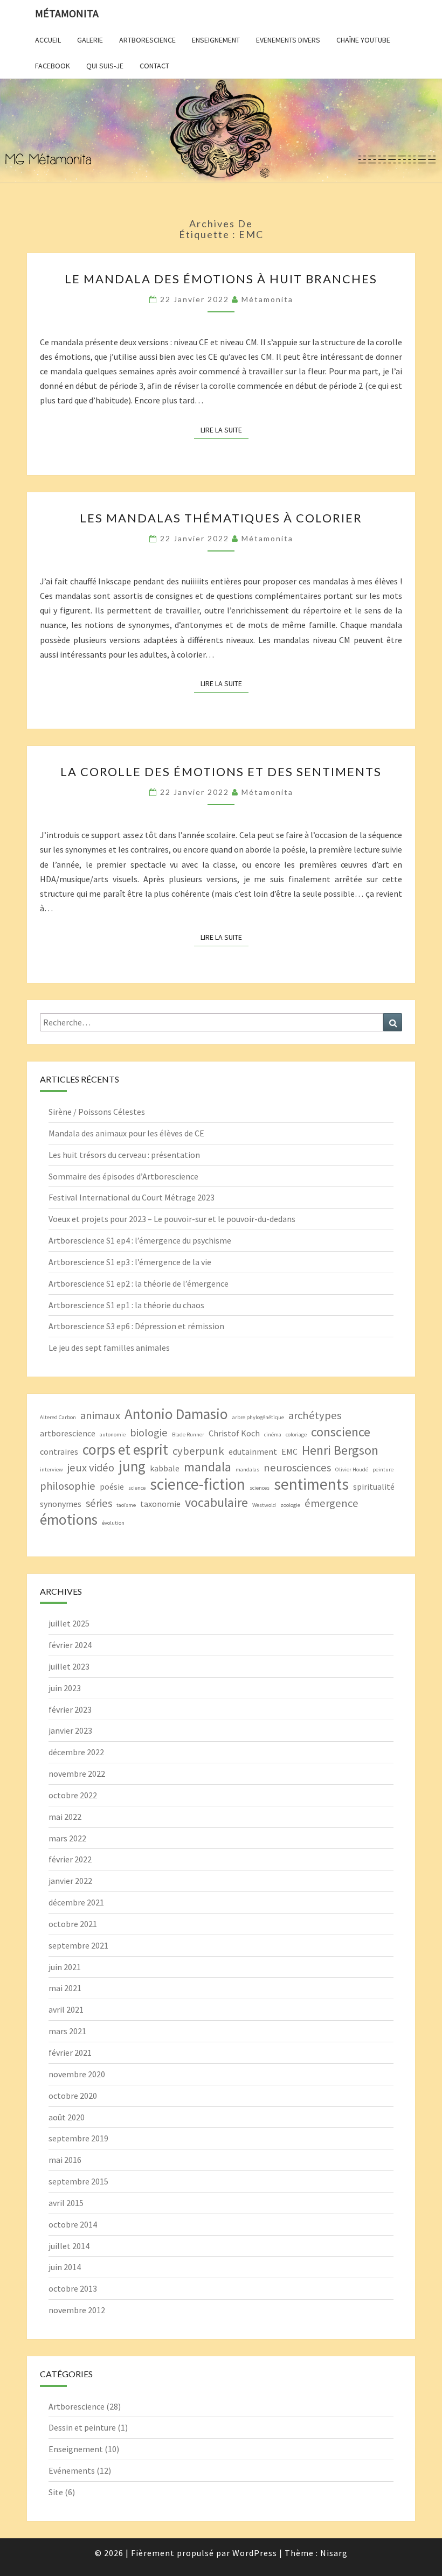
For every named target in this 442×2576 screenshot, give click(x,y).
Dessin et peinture (82, 2427)
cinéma (273, 1434)
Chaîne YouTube (363, 40)
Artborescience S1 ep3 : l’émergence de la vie (130, 1262)
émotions (69, 1520)
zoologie (290, 1505)
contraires (59, 1451)
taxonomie (160, 1504)
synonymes (61, 1504)
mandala (208, 1467)
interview (51, 1469)
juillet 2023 (69, 1666)
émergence (331, 1503)
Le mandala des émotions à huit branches (221, 279)
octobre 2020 (73, 2096)
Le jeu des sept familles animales (109, 1348)
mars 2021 (67, 2031)
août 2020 (67, 2117)
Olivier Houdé (352, 1469)
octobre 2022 (73, 1795)
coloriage (296, 1434)
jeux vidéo (91, 1468)
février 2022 (70, 1859)
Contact (154, 66)
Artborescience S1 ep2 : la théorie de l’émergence (139, 1283)
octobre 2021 (73, 1924)
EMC (289, 1451)
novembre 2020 (77, 2074)
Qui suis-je (105, 66)
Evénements (72, 2470)
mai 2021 (65, 1988)
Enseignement (216, 40)
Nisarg (334, 2553)
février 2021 (70, 2053)
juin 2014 (65, 2267)
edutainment (253, 1451)
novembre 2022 (77, 1774)
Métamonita (67, 13)
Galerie (90, 40)
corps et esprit (125, 1450)
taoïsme (126, 1505)
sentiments (311, 1484)
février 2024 (70, 1645)
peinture (383, 1469)
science (137, 1488)
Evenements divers (288, 40)
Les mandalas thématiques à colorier (221, 518)
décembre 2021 (76, 1902)
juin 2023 (65, 1688)
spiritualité (374, 1486)
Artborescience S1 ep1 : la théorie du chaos (126, 1305)
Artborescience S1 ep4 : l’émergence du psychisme (140, 1240)
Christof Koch (234, 1433)
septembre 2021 (78, 1945)
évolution (113, 1523)
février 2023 (70, 1709)
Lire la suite (225, 430)
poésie (112, 1486)
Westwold (264, 1505)
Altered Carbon (58, 1417)
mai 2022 (65, 1817)
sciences (260, 1488)
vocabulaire (216, 1502)
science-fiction (198, 1484)
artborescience (68, 1433)
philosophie (68, 1486)
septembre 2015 (78, 2181)
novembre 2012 (77, 2310)
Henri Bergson (340, 1450)
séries (99, 1503)
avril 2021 (66, 2009)
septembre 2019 (78, 2138)
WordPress (255, 2553)
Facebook (53, 66)
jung (132, 1466)
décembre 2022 (76, 1752)
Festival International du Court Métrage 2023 (132, 1197)
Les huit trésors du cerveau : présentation (124, 1155)
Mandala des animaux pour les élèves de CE (126, 1133)
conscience (341, 1432)
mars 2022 (67, 1838)
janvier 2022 (70, 1881)
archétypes (315, 1415)
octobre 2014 (73, 2224)
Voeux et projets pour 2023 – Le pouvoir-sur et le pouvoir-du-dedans (172, 1219)
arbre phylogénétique (258, 1417)
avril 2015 (66, 2203)
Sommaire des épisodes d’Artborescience (123, 1176)
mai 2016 (65, 2160)
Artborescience (147, 40)
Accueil (48, 40)
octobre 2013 (73, 2288)
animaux (100, 1415)
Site (56, 2492)
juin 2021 (65, 1967)
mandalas (247, 1469)
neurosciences (297, 1468)
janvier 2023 (70, 1730)
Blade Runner (188, 1434)
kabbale (165, 1468)
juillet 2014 (69, 2246)
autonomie (113, 1434)
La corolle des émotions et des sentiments (221, 772)
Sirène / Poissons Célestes (97, 1112)
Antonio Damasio (176, 1414)
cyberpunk (198, 1451)
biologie (149, 1433)
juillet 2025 (69, 1623)
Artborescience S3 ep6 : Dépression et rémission (136, 1326)
